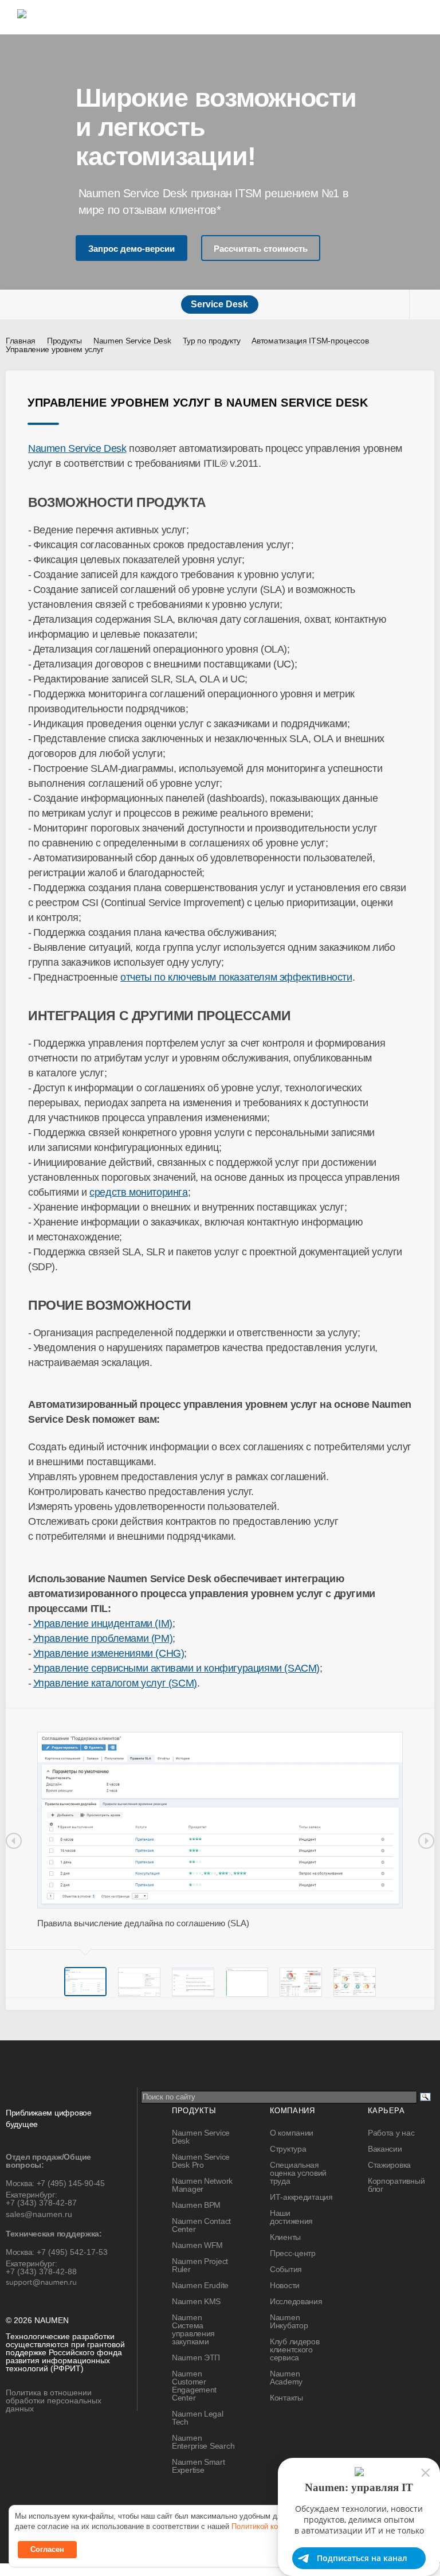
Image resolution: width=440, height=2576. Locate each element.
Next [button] (426, 1841)
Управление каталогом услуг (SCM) (115, 1683)
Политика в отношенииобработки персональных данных (54, 2401)
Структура (288, 2149)
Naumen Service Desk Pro (201, 2161)
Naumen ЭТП (196, 2358)
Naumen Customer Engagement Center (194, 2386)
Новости (285, 2285)
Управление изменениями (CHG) (109, 1653)
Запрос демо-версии (131, 249)
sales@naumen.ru (39, 2214)
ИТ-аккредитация (301, 2197)
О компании (292, 2133)
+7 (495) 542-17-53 (72, 2252)
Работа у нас (391, 2133)
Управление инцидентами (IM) (103, 1623)
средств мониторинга (138, 1192)
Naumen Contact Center (201, 2225)
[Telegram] (187, 2503)
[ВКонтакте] (164, 2503)
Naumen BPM (196, 2205)
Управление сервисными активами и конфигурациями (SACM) (176, 1668)
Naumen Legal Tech (198, 2418)
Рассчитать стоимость (261, 249)
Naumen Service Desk (77, 448)
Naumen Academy (286, 2378)
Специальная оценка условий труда (298, 2173)
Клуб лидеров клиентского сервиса (295, 2349)
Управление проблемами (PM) (103, 1638)
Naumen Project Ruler (200, 2265)
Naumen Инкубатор (289, 2321)
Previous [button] (14, 1841)
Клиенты (285, 2237)
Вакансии (385, 2149)
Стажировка (389, 2165)
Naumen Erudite (200, 2285)
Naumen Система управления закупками (193, 2329)
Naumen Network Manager (202, 2185)
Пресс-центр (293, 2253)
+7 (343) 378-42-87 (41, 2203)
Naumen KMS (196, 2301)
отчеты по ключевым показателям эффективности (236, 977)
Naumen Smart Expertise (199, 2466)
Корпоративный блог (396, 2185)
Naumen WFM (197, 2245)
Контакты (286, 2398)
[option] (220, 1830)
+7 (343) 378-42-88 (41, 2271)
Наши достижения (291, 2217)
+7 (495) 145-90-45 (71, 2183)
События (286, 2269)
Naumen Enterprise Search (203, 2442)
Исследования (296, 2301)
